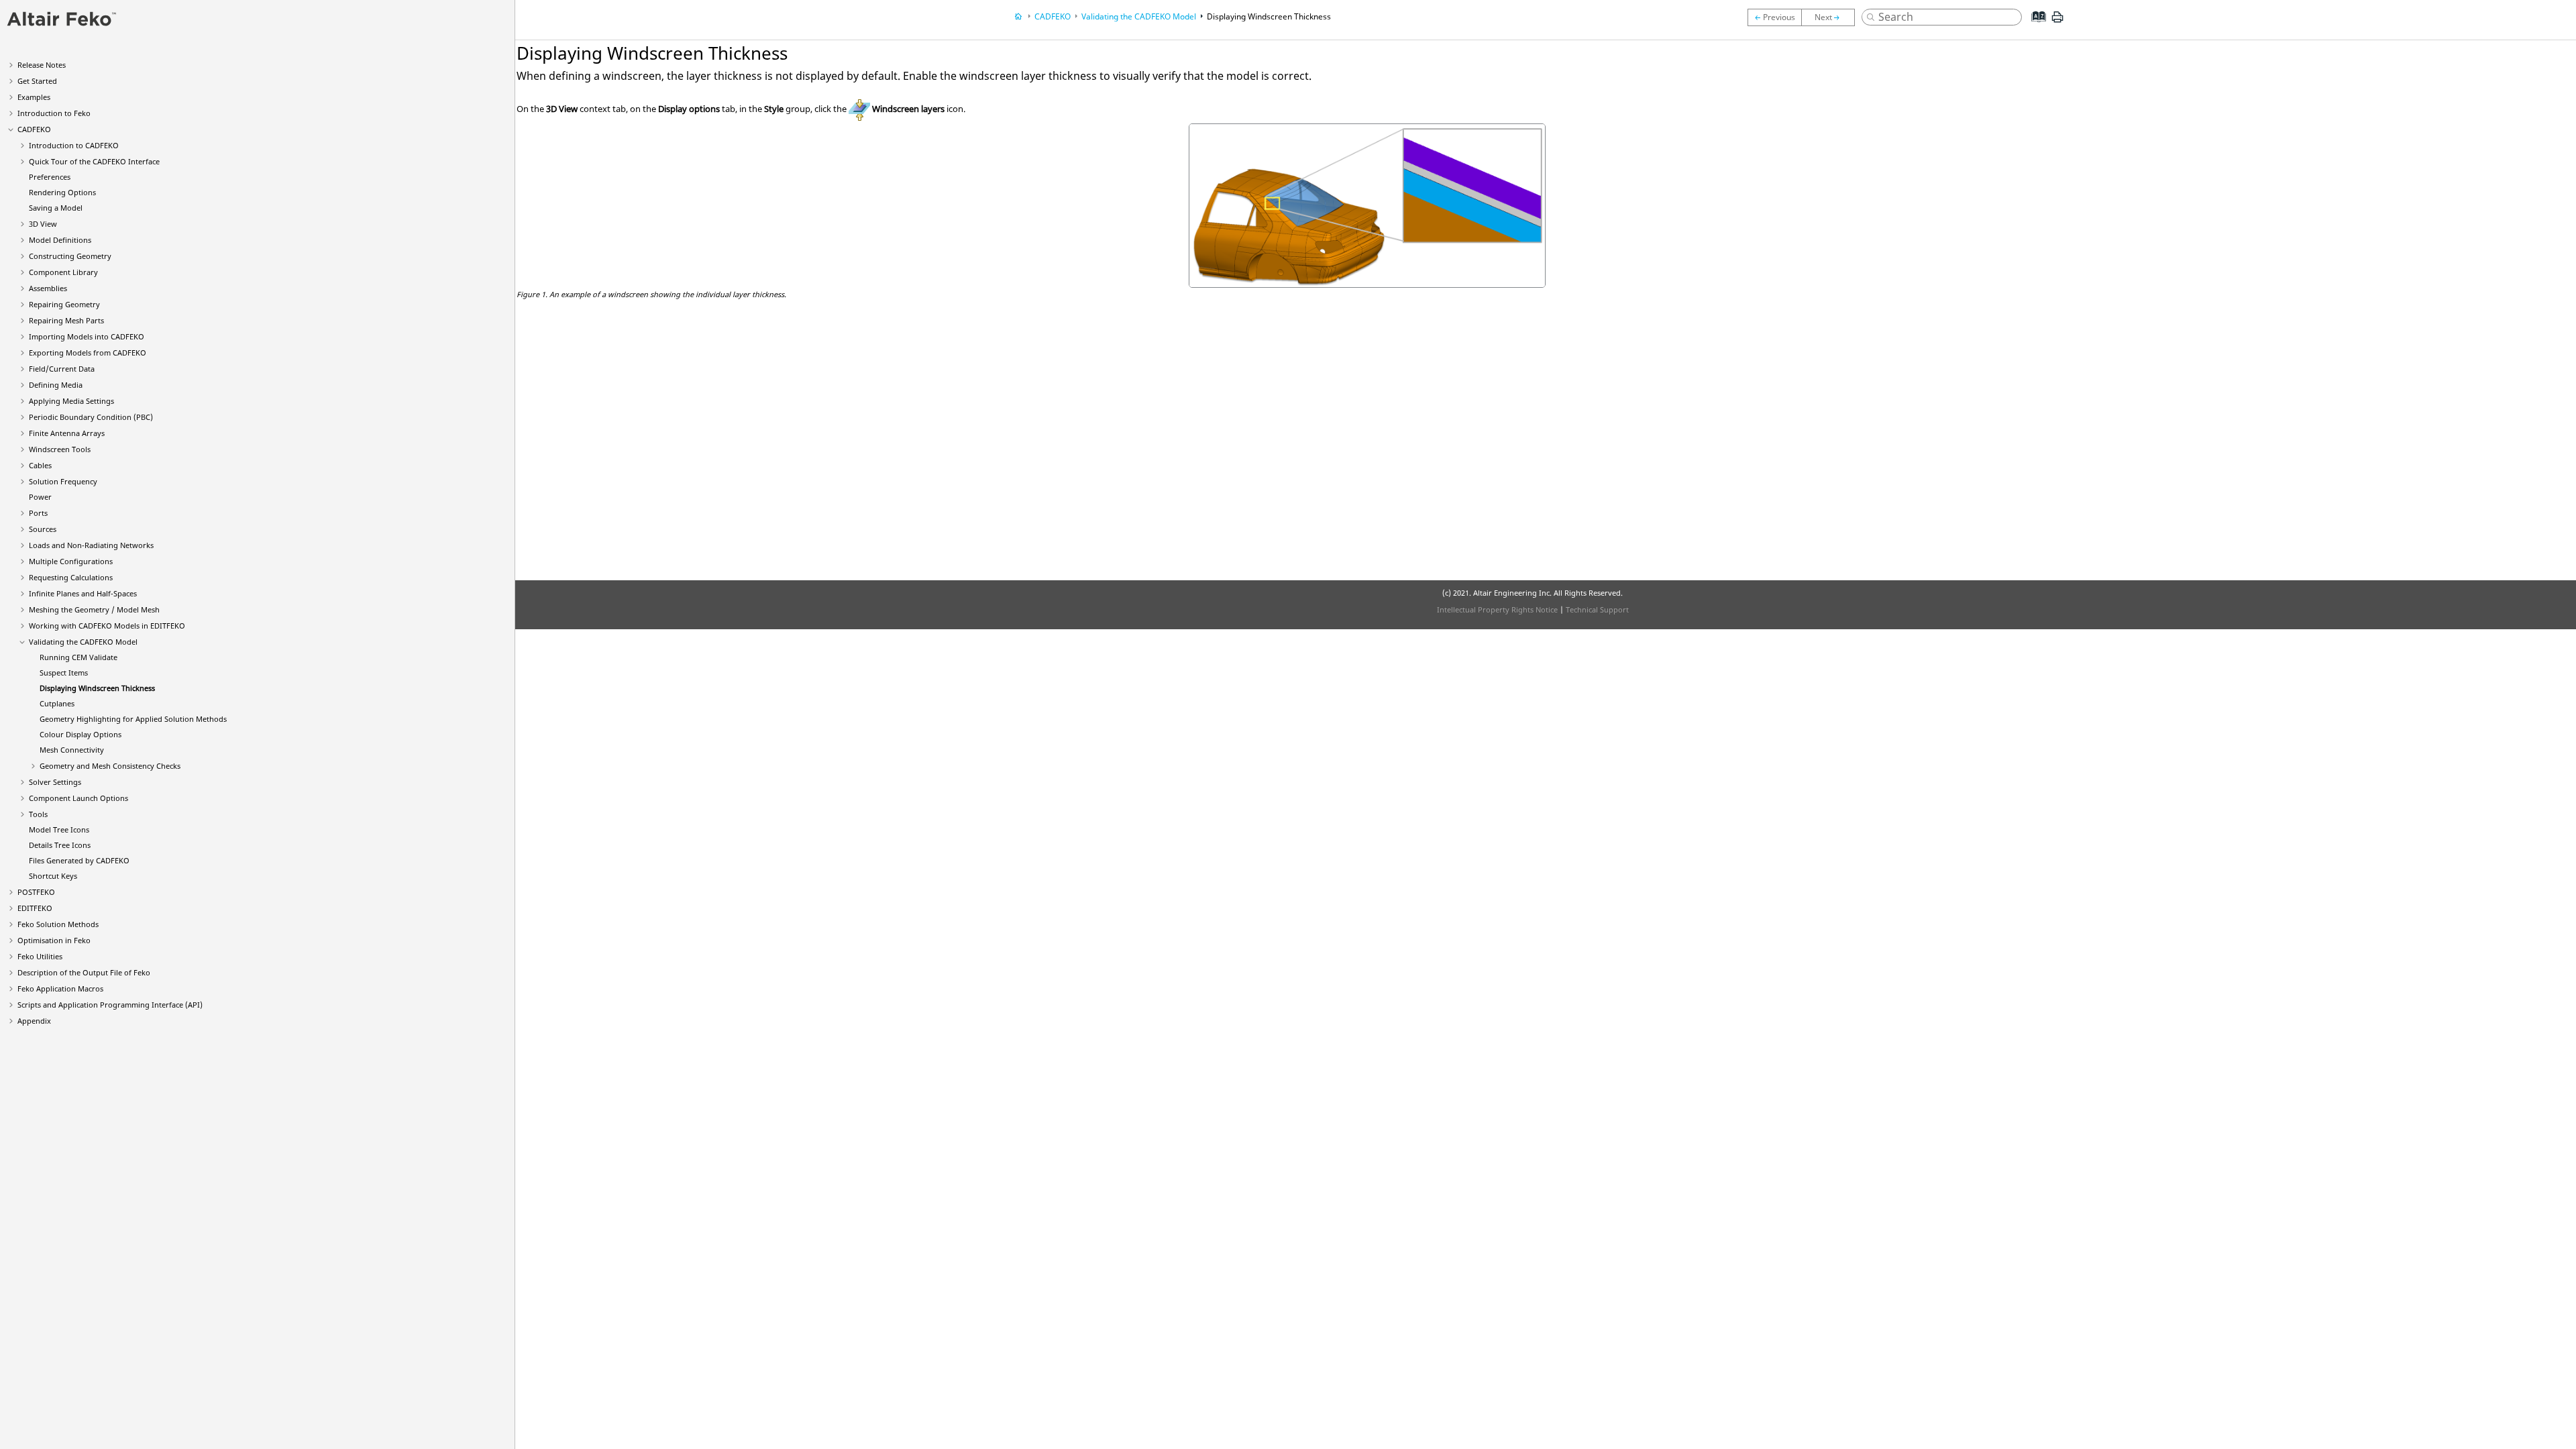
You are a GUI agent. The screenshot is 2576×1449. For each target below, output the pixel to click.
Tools (38, 814)
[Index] (2035, 27)
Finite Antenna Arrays (67, 433)
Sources (43, 529)
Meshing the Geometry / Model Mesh (94, 609)
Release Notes (42, 65)
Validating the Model (83, 642)
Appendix (34, 1021)
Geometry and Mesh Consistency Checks (110, 766)
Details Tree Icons (60, 845)
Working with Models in (107, 626)
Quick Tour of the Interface (94, 161)
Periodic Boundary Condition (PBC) (91, 417)
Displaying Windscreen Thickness (97, 688)
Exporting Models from (88, 353)
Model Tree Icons (59, 829)
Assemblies (48, 288)
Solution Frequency (63, 481)
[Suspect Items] (1774, 17)
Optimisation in (54, 940)
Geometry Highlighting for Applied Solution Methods (133, 719)
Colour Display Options (80, 734)
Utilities (40, 956)
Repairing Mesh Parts (66, 320)
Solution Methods (58, 924)
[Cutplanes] (1831, 17)
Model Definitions (60, 240)
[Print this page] (2057, 22)
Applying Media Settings (71, 401)
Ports (38, 513)
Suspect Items (64, 673)
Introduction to (54, 113)
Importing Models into (87, 336)
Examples (34, 97)
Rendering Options (62, 192)
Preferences (50, 177)
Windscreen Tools (60, 449)
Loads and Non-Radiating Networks (91, 545)
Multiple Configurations (71, 561)
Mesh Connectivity (72, 750)
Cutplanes (57, 703)
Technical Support (1597, 609)
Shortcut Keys (53, 876)
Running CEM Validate (78, 657)
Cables (40, 465)
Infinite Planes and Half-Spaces (83, 593)
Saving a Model (56, 208)
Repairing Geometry (64, 304)
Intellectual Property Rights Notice (1497, 609)
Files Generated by (79, 860)
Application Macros (60, 988)
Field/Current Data (62, 369)
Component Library (63, 272)
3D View (43, 224)
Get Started (37, 81)
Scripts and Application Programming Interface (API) (110, 1005)
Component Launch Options (78, 798)
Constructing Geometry (70, 256)
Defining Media (56, 385)
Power (40, 497)
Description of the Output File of (84, 972)
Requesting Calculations (71, 577)
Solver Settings (55, 782)
